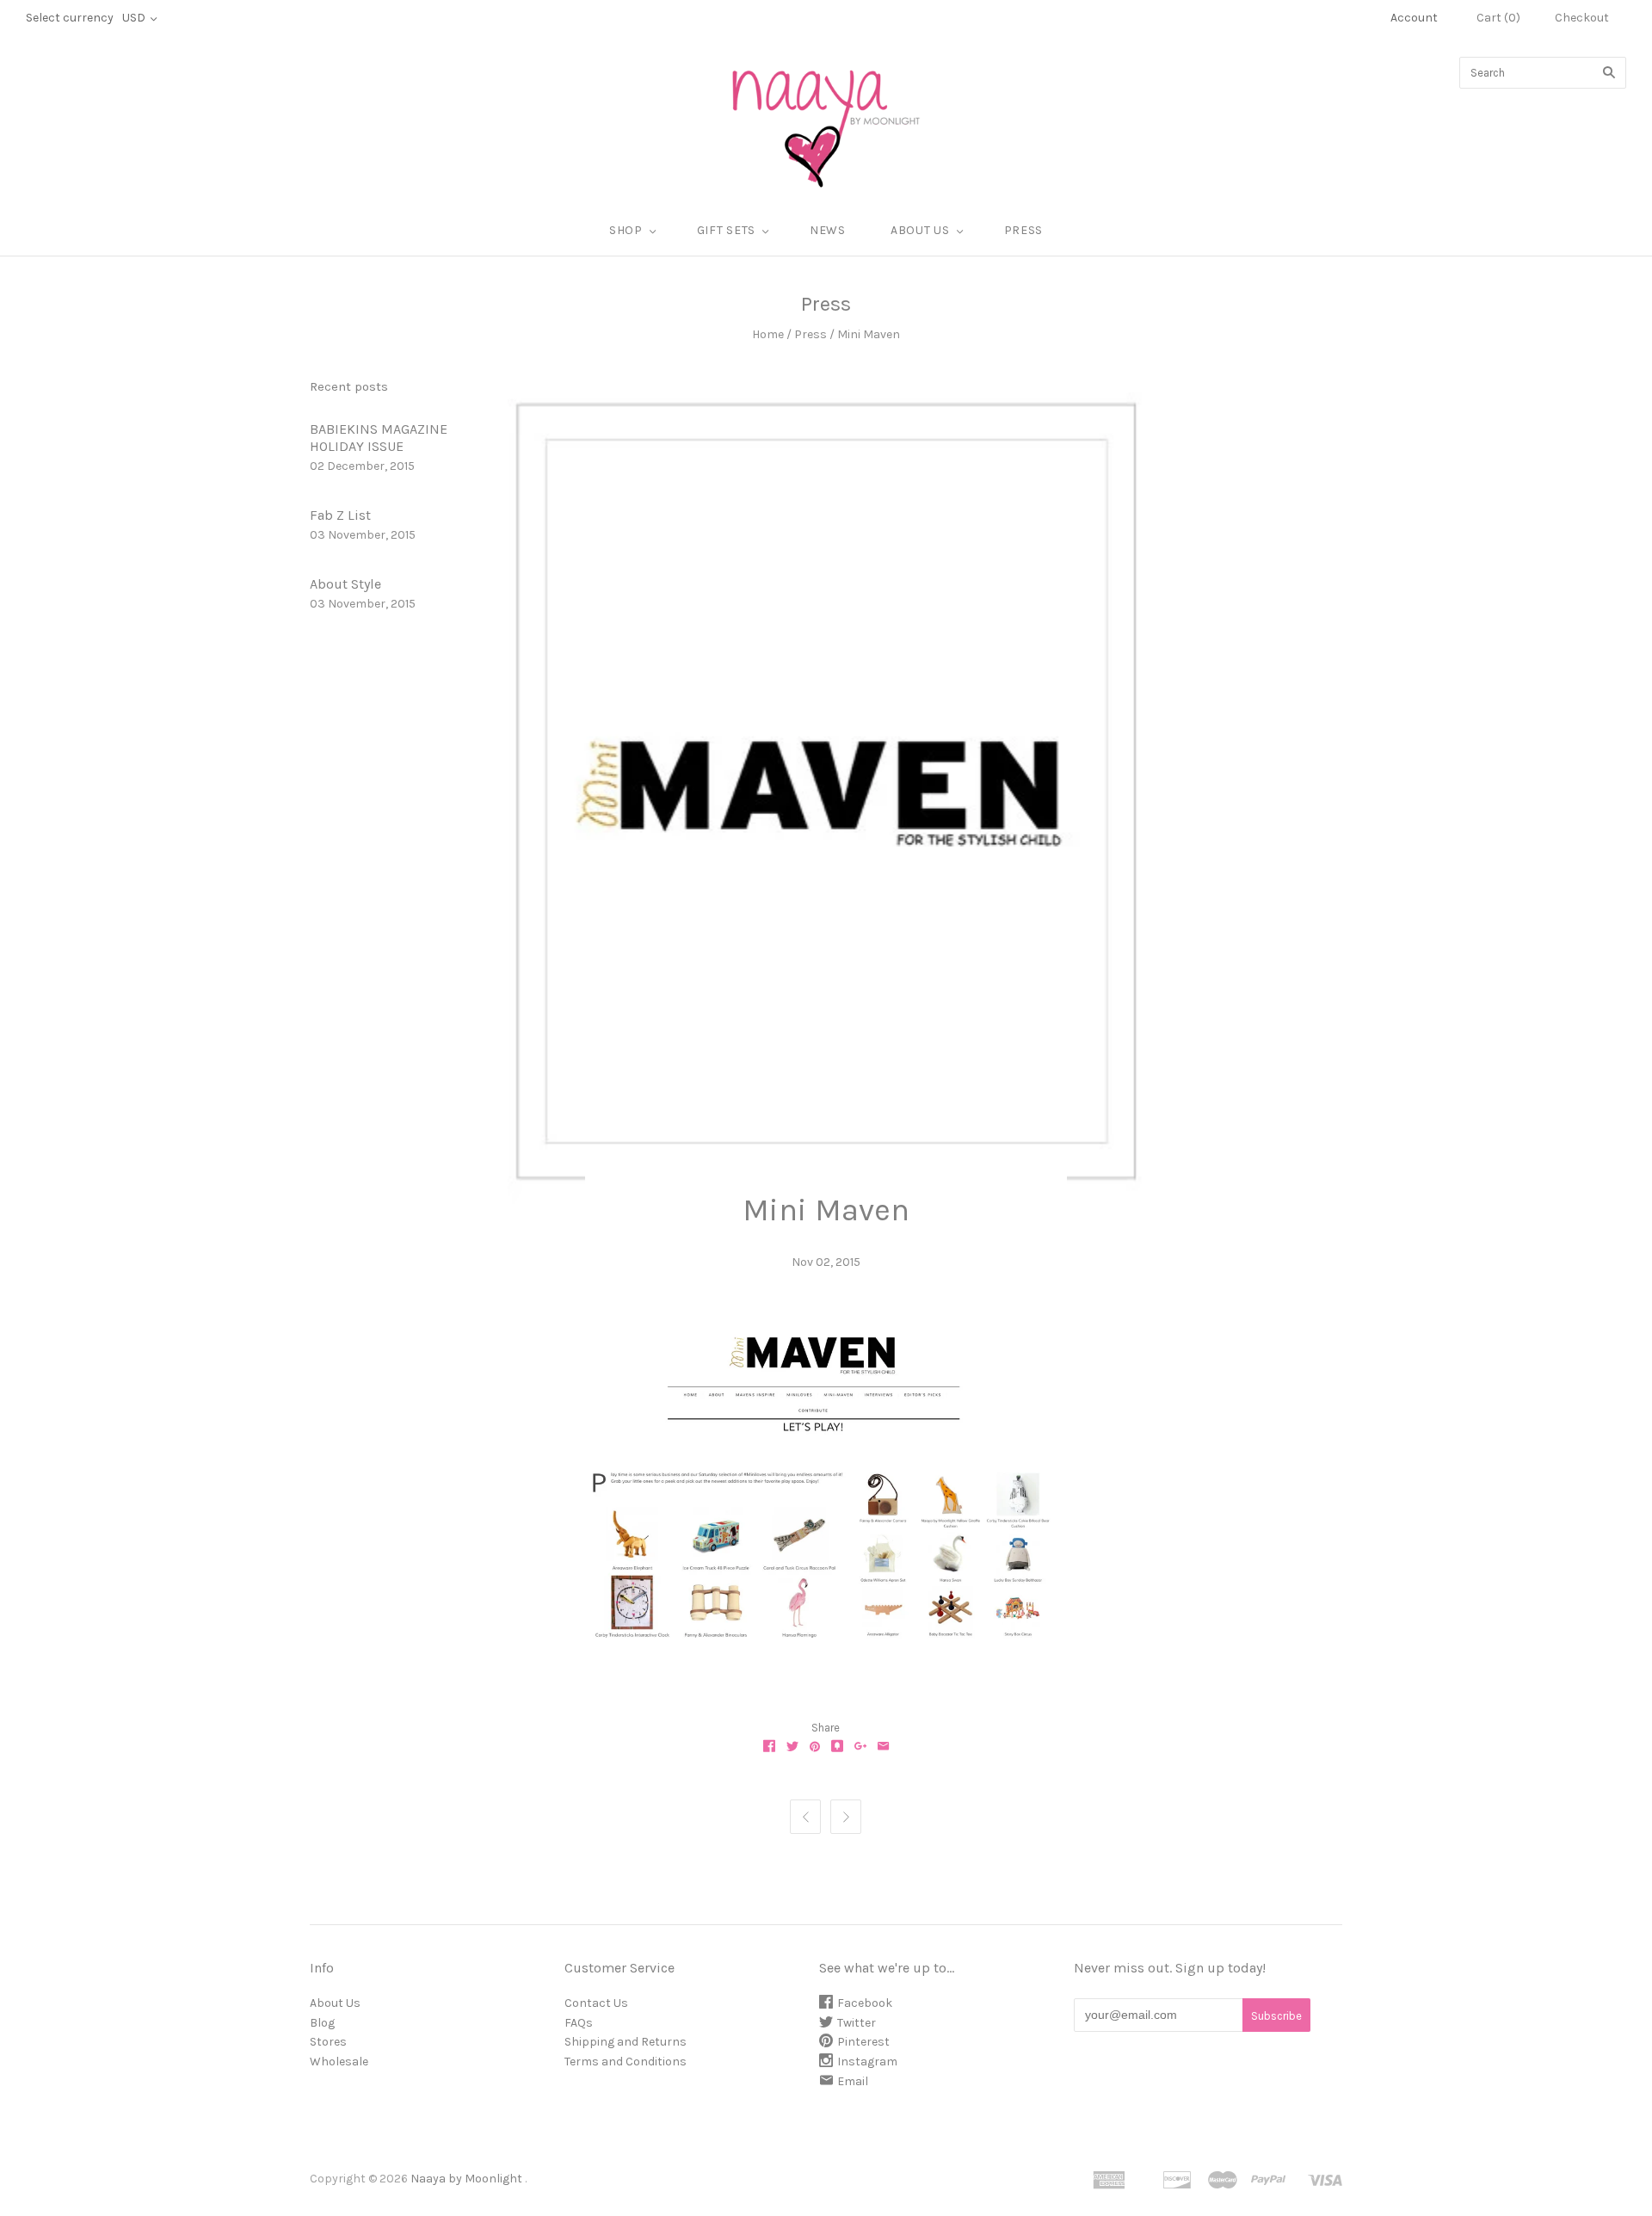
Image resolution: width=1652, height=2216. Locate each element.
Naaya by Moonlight (466, 2179)
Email (853, 2081)
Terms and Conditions (626, 2062)
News (828, 230)
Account (1414, 18)
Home (768, 334)
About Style (345, 584)
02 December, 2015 (362, 466)
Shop (626, 230)
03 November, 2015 (363, 535)
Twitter (857, 2023)
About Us (335, 2003)
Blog (322, 2023)
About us (920, 230)
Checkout (1582, 18)
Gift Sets (726, 230)
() (1498, 18)
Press (1024, 230)
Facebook (865, 2003)
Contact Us (596, 2003)
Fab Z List (340, 515)
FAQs (579, 2023)
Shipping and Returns (626, 2042)
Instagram (867, 2062)
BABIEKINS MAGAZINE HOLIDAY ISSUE (379, 438)
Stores (328, 2042)
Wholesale (339, 2062)
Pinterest (863, 2042)
